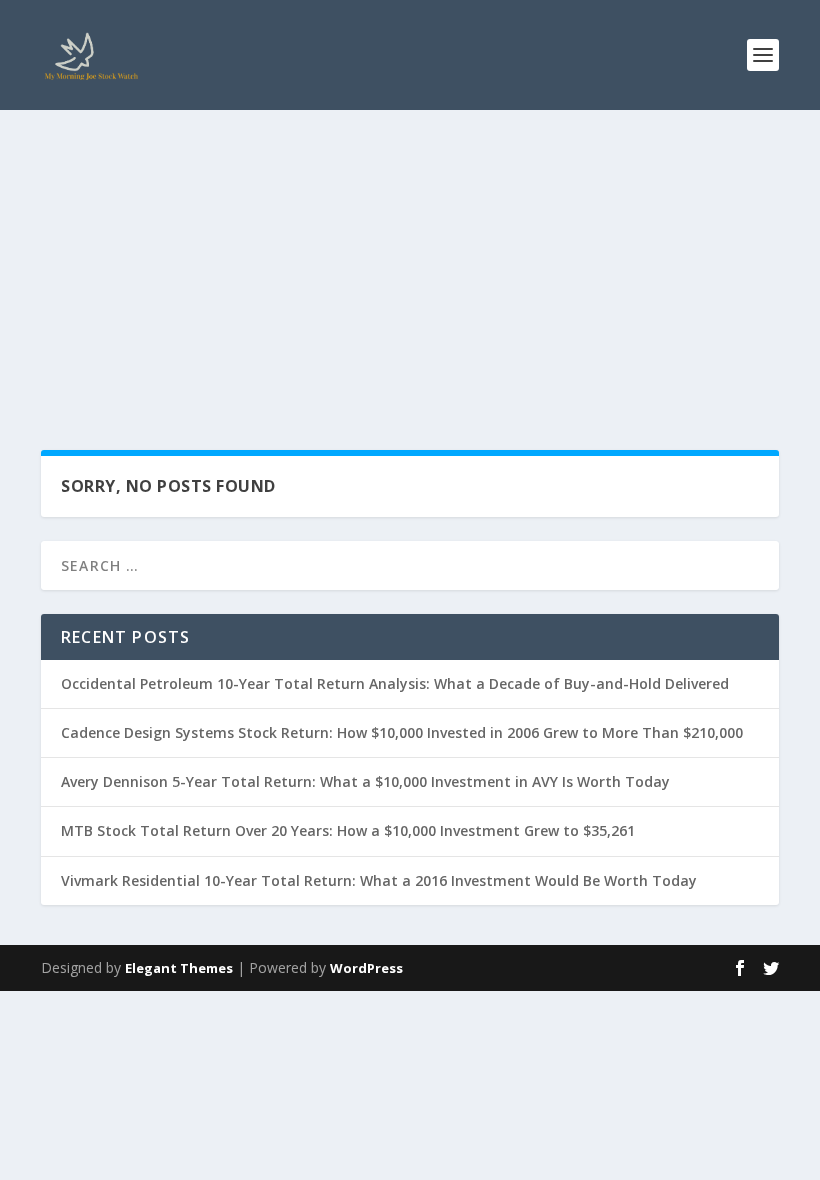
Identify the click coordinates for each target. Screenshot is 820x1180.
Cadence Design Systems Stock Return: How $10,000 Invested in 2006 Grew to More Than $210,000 (402, 732)
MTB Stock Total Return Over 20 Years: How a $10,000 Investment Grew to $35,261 (348, 830)
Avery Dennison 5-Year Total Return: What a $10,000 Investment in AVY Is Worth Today (365, 781)
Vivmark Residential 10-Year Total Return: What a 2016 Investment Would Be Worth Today (379, 880)
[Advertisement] (410, 260)
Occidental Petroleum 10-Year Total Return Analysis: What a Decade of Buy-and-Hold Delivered (395, 683)
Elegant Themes (179, 968)
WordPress (366, 968)
